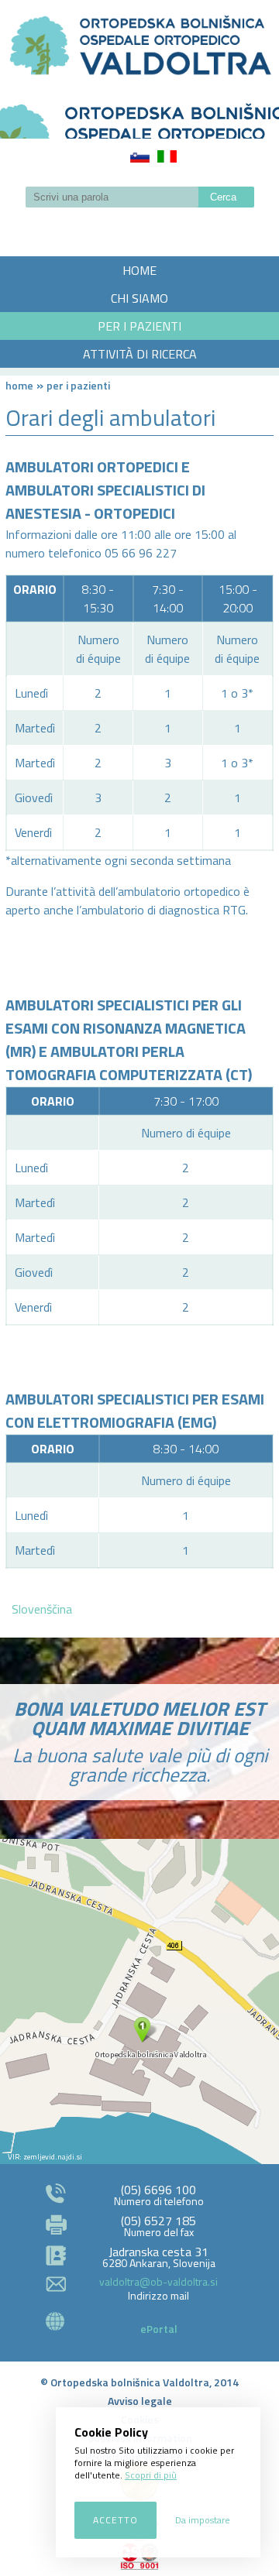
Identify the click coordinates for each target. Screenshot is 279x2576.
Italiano (167, 156)
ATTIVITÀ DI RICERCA (140, 354)
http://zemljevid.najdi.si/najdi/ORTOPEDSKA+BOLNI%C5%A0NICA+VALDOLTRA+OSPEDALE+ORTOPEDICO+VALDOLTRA (139, 2001)
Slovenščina (140, 156)
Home (19, 385)
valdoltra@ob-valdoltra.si (158, 2281)
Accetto (115, 2520)
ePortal (159, 2329)
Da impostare (203, 2520)
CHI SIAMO (139, 298)
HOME (139, 270)
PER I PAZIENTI (139, 326)
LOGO (139, 116)
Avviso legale (140, 2401)
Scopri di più (151, 2475)
